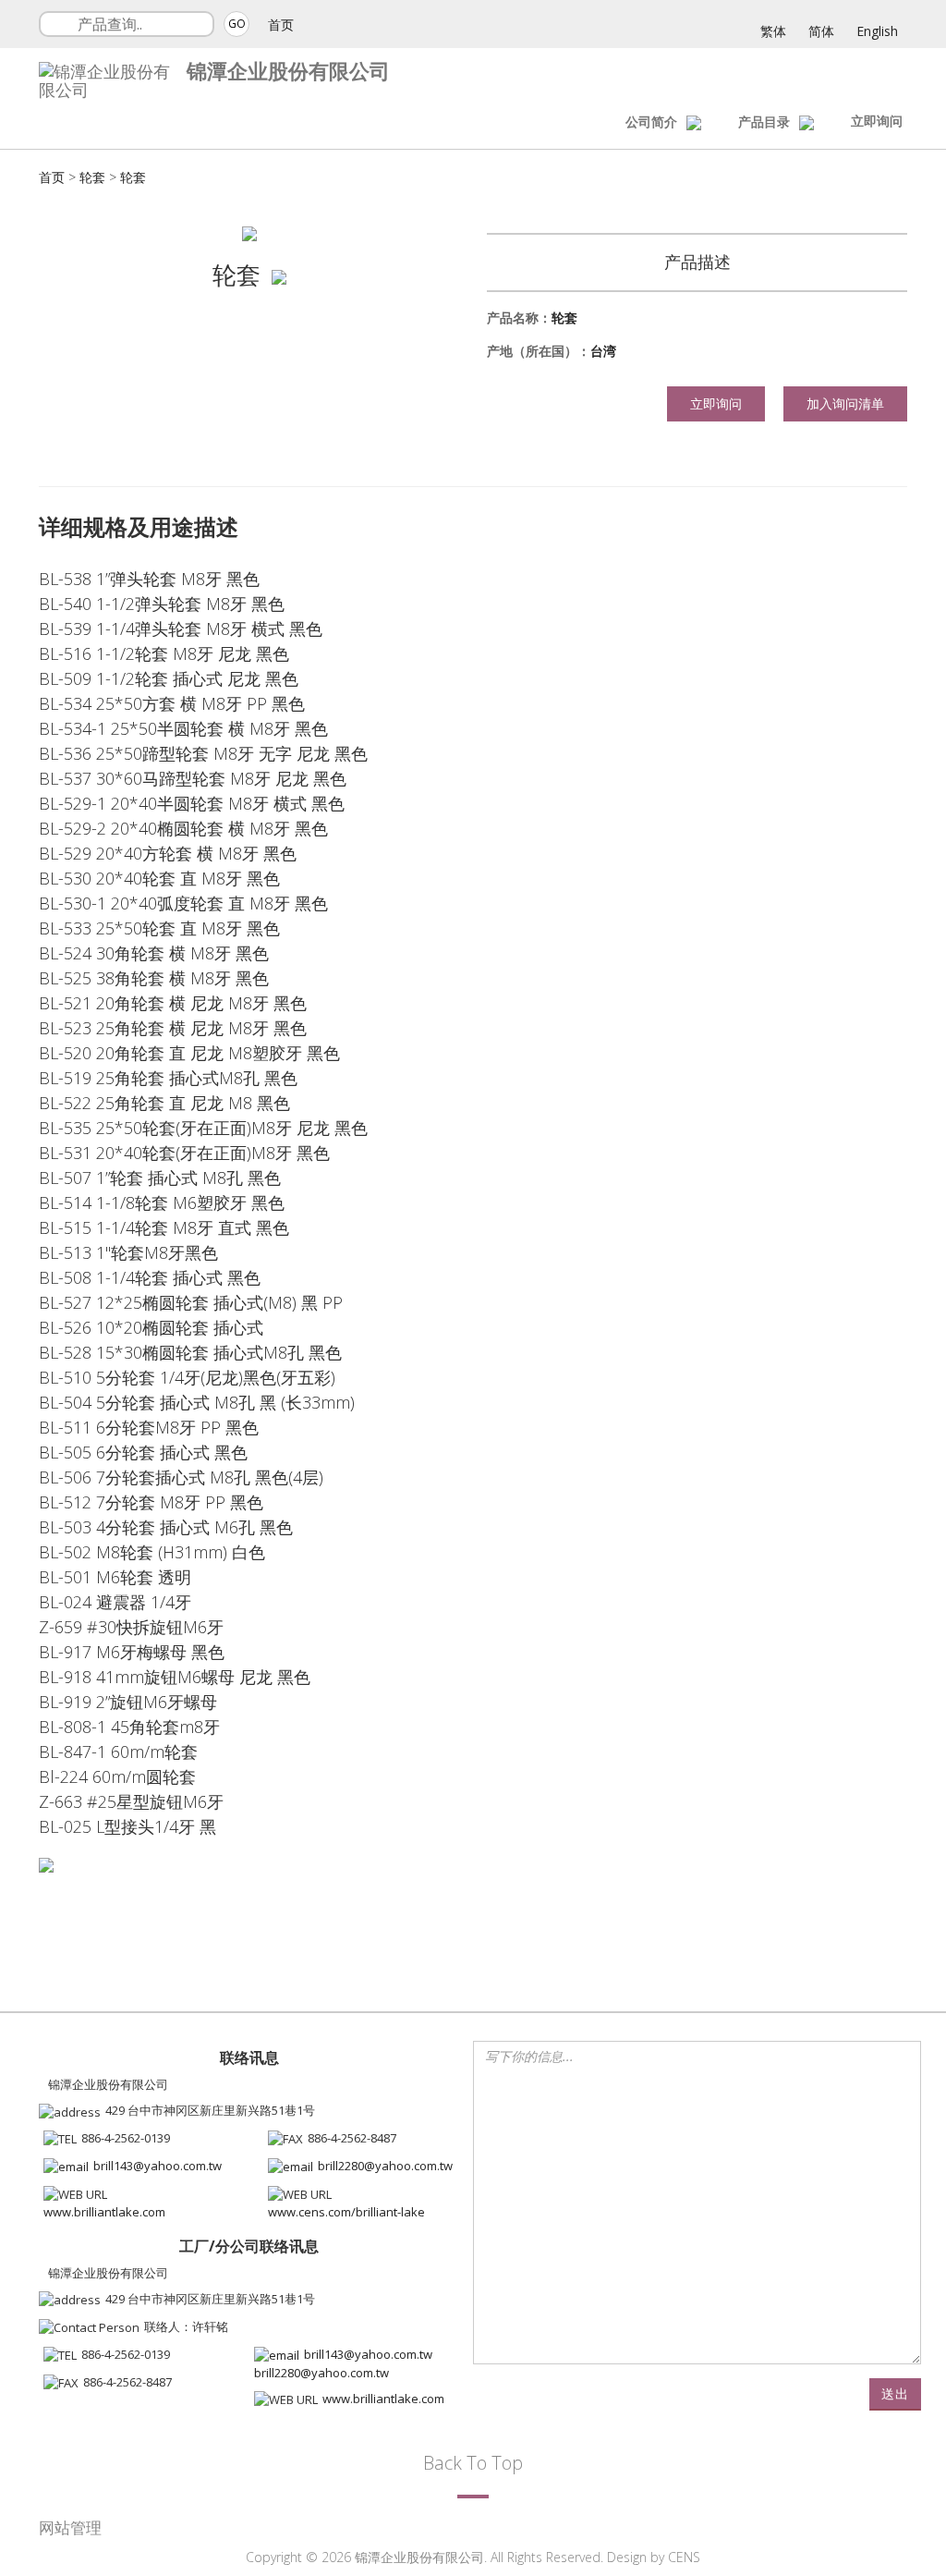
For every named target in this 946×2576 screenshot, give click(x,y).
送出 (895, 2393)
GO (237, 24)
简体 (821, 31)
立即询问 (877, 121)
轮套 (92, 177)
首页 (281, 24)
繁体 (773, 31)
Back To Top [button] (473, 2463)
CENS (684, 2557)
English (877, 31)
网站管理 (70, 2527)
